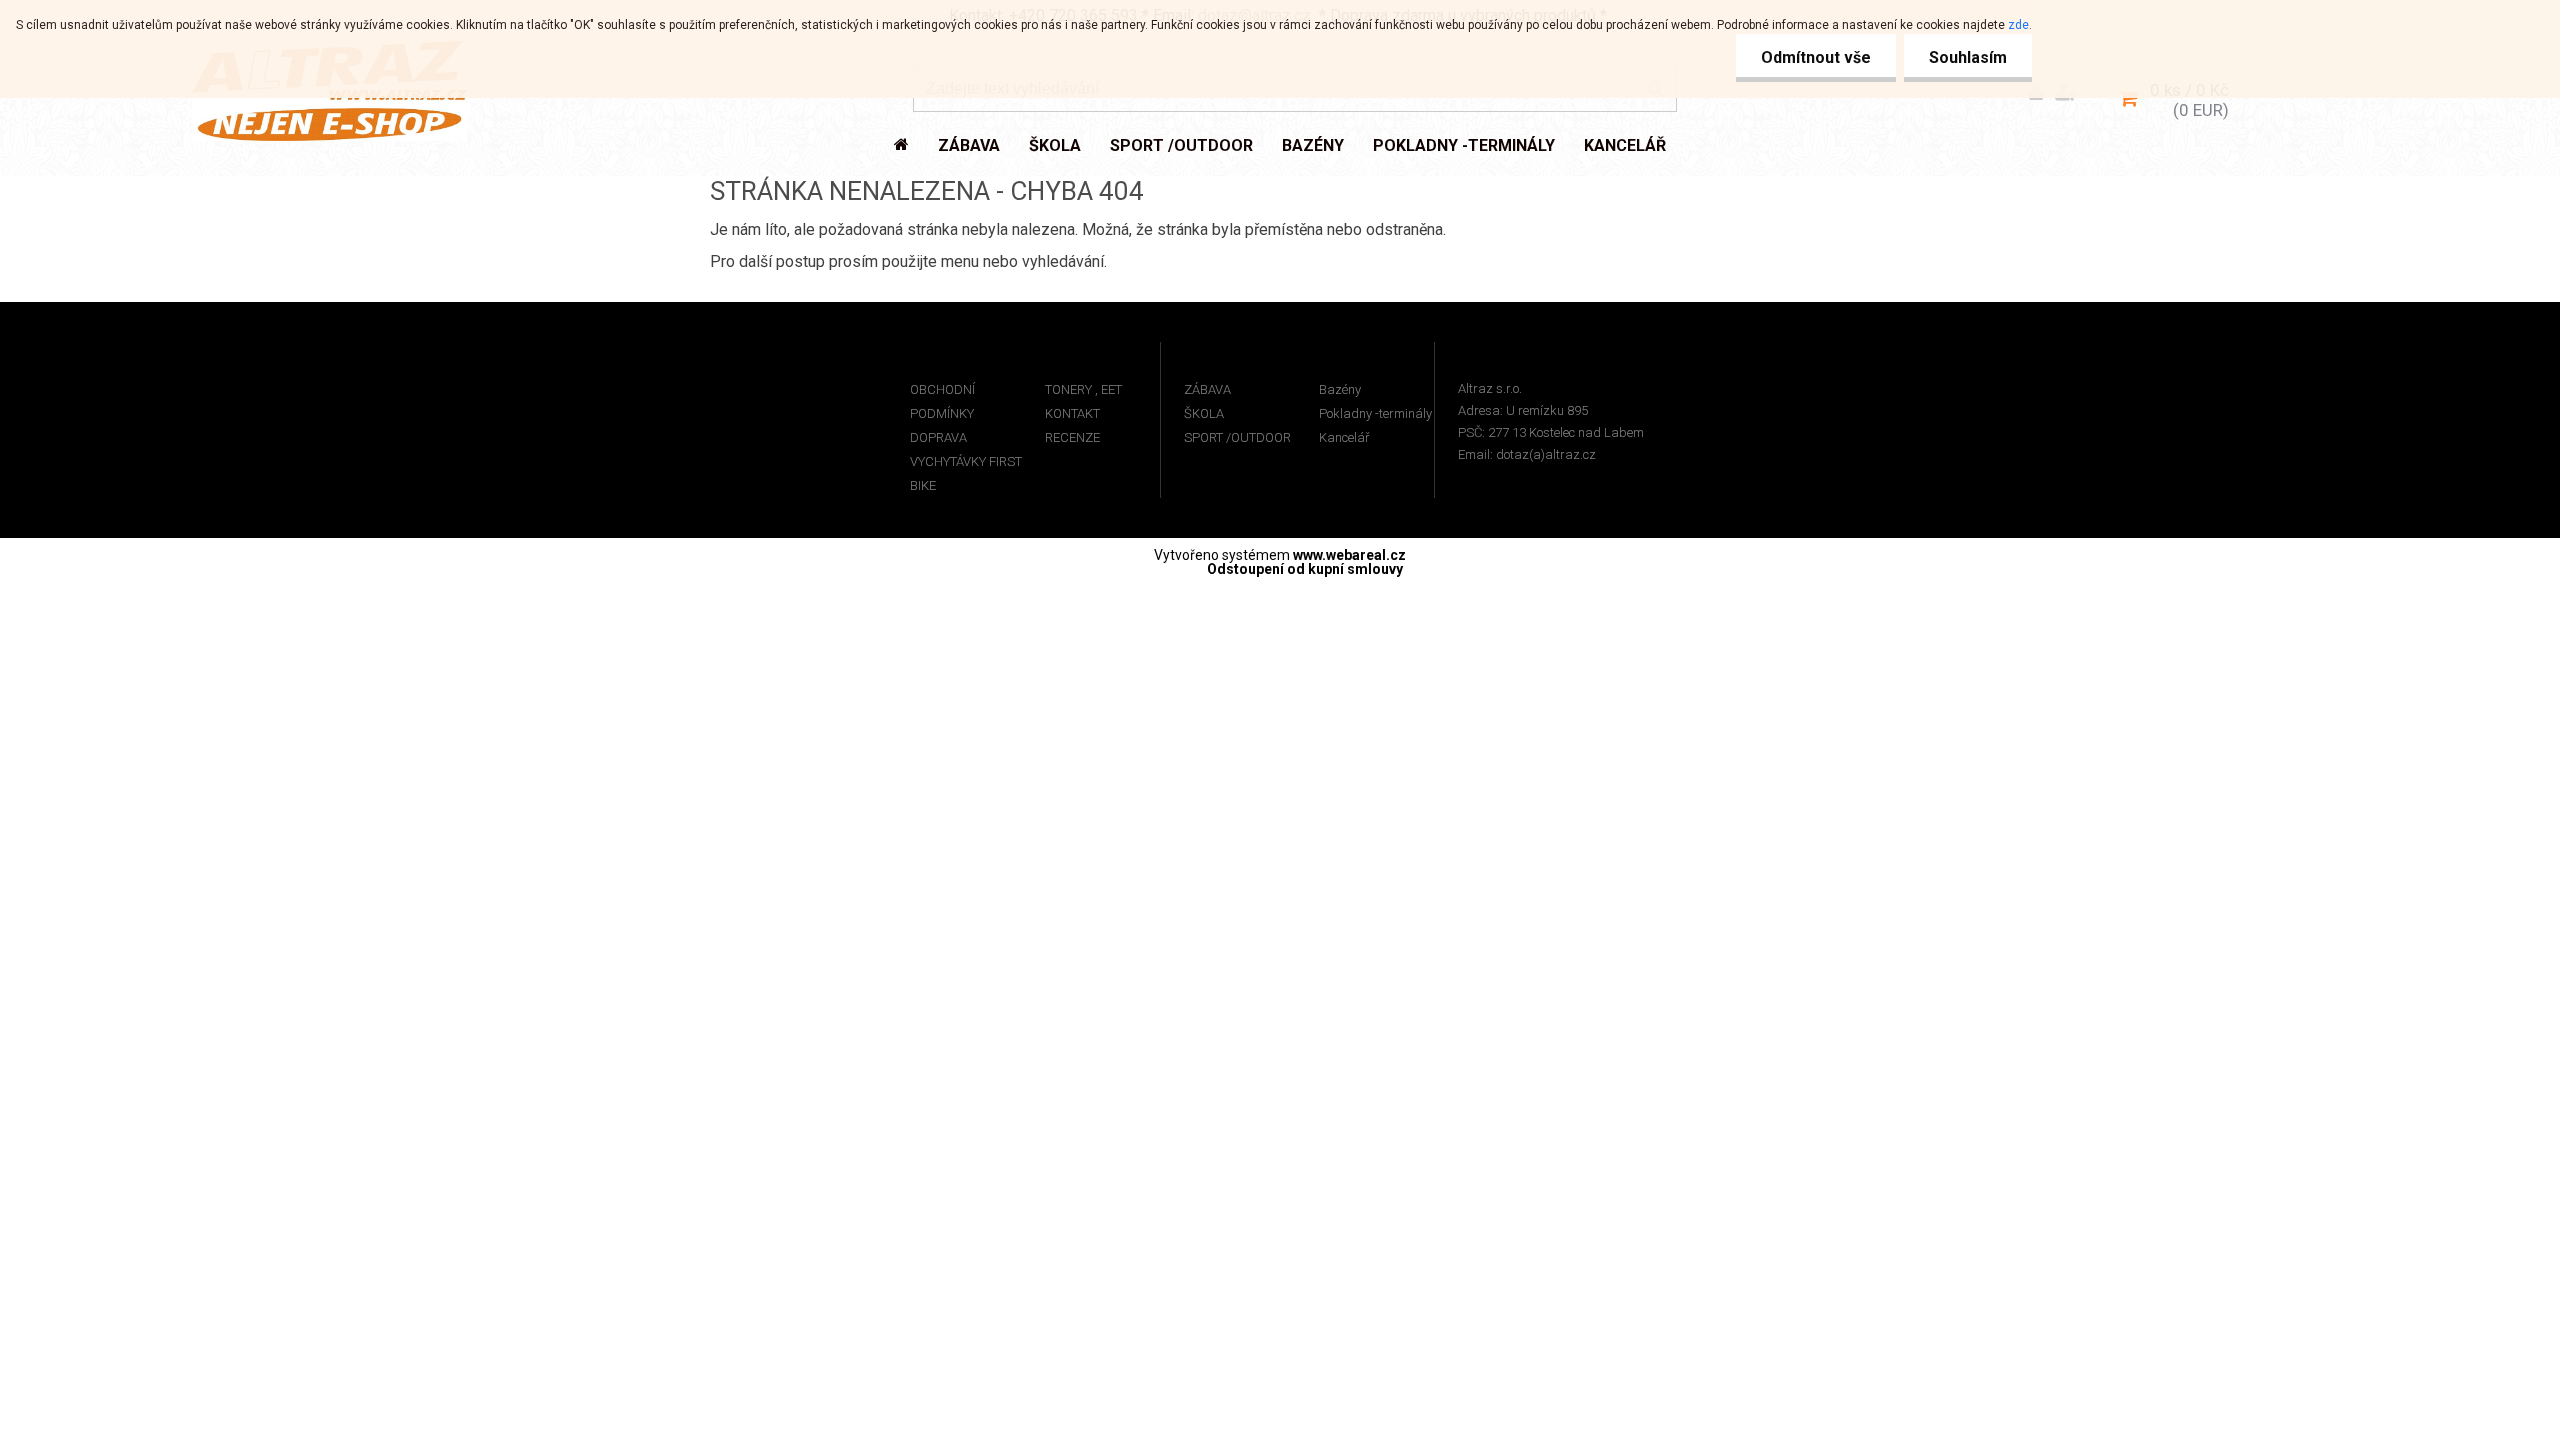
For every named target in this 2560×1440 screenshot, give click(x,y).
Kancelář (1344, 437)
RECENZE (1072, 437)
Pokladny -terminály (1375, 413)
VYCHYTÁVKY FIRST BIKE (966, 473)
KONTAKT (1072, 413)
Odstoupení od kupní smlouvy (1305, 569)
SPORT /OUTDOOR (1237, 437)
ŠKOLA (1204, 413)
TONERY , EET (1083, 389)
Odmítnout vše (1816, 57)
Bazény (1340, 389)
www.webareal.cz (1349, 555)
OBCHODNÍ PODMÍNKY (942, 401)
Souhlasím (1968, 57)
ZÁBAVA (1207, 389)
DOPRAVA (938, 437)
